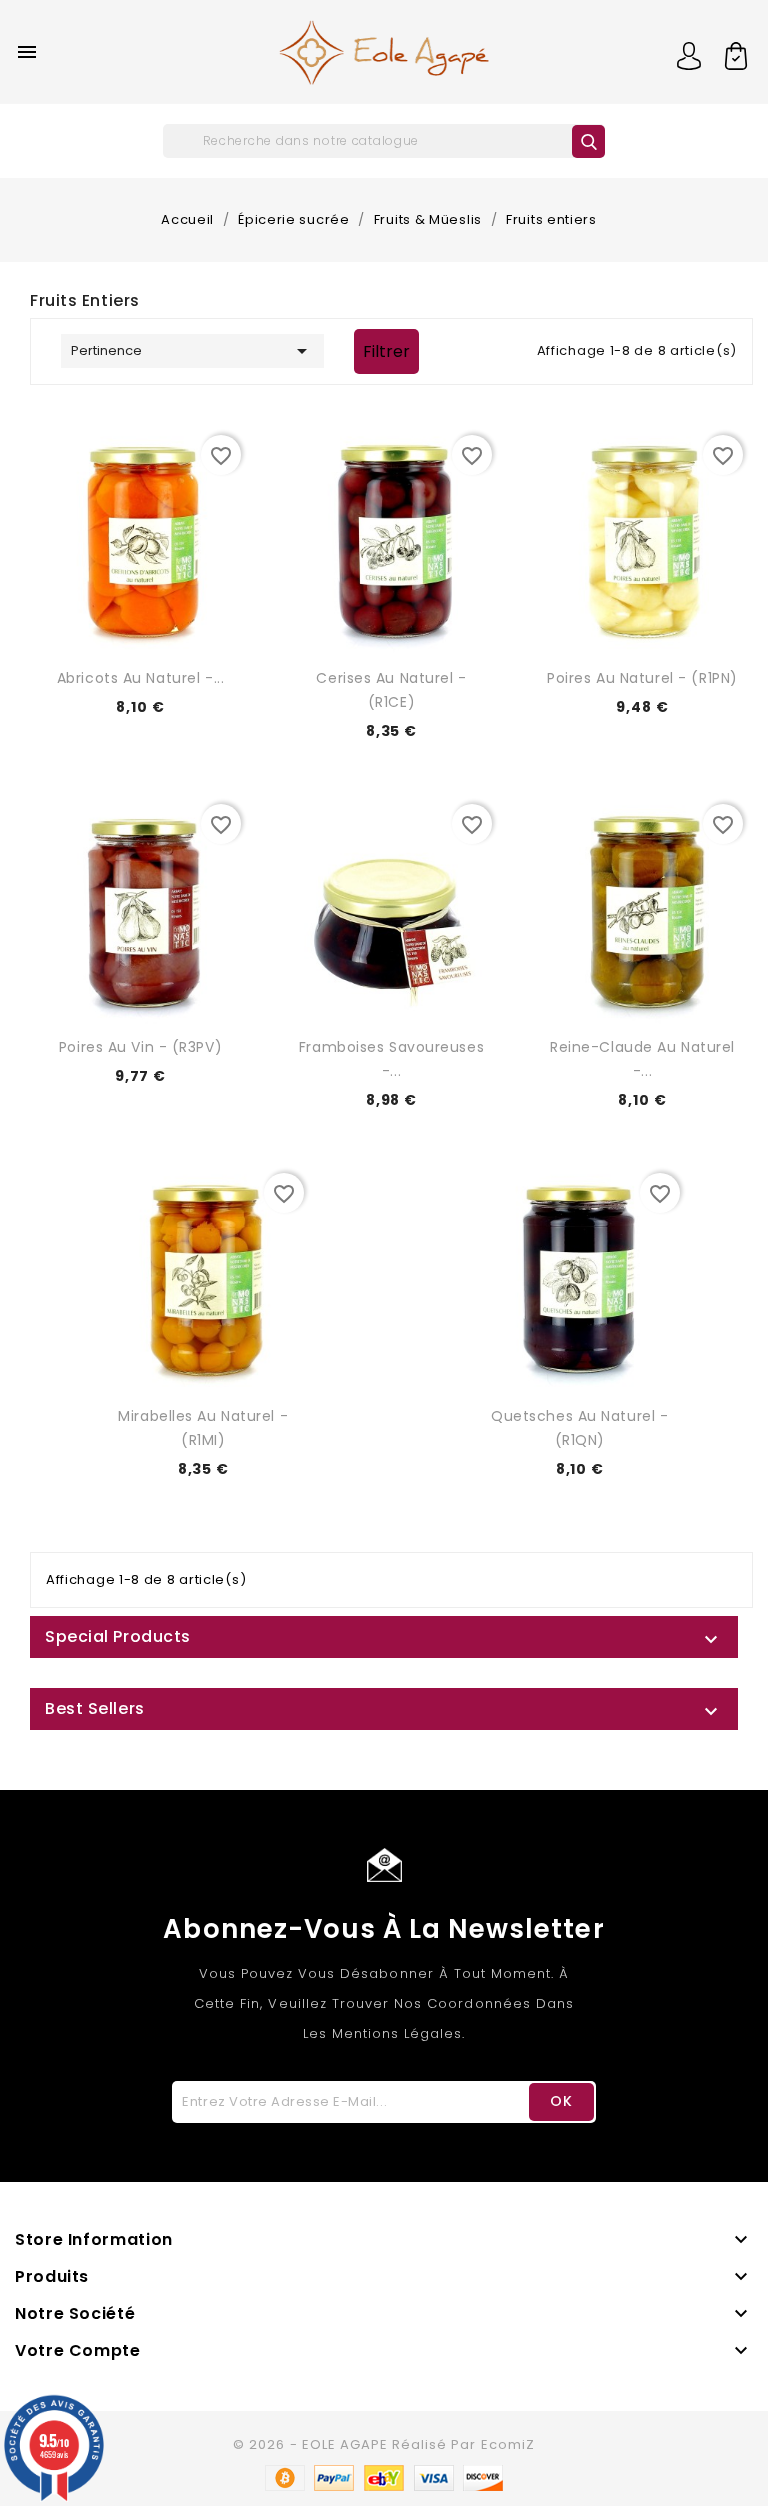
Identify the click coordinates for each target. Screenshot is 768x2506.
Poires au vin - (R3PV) (140, 1047)
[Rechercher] (588, 141)
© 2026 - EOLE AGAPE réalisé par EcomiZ (384, 2444)
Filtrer (386, 351)
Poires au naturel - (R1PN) (642, 678)
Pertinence (192, 351)
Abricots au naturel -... (140, 678)
